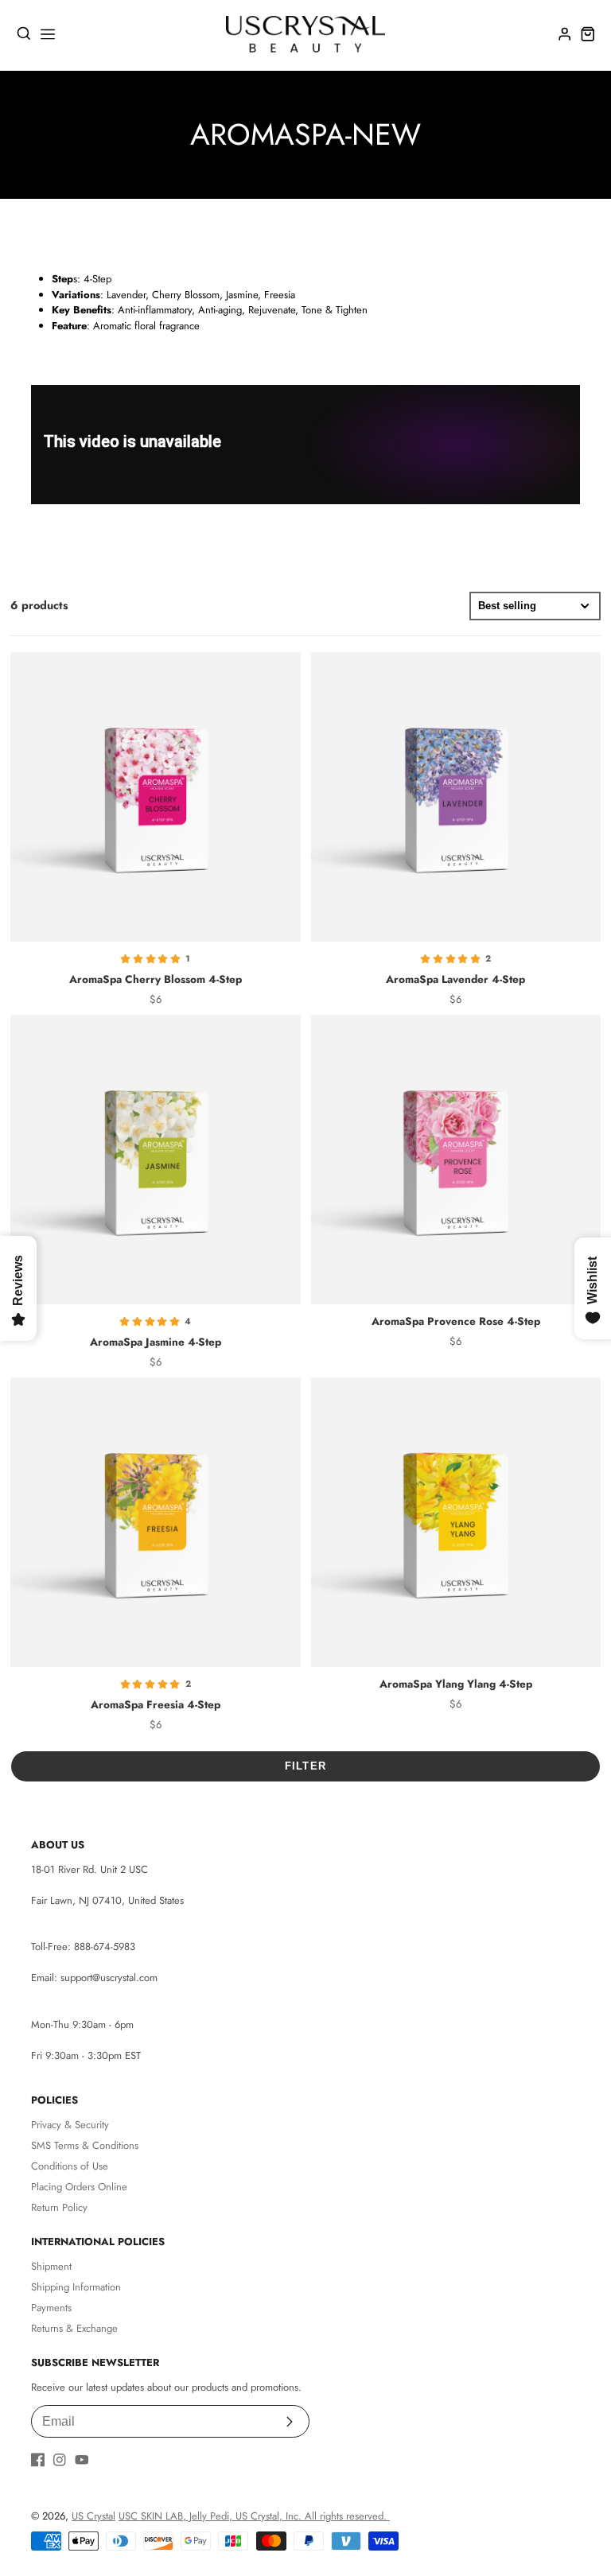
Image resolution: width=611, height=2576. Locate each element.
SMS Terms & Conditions (85, 2145)
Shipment (51, 2266)
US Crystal (93, 2516)
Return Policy (59, 2207)
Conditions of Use (70, 2166)
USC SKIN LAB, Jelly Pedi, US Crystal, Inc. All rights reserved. (254, 2516)
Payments (51, 2308)
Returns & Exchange (74, 2328)
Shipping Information (76, 2287)
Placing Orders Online (79, 2187)
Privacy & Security (70, 2125)
